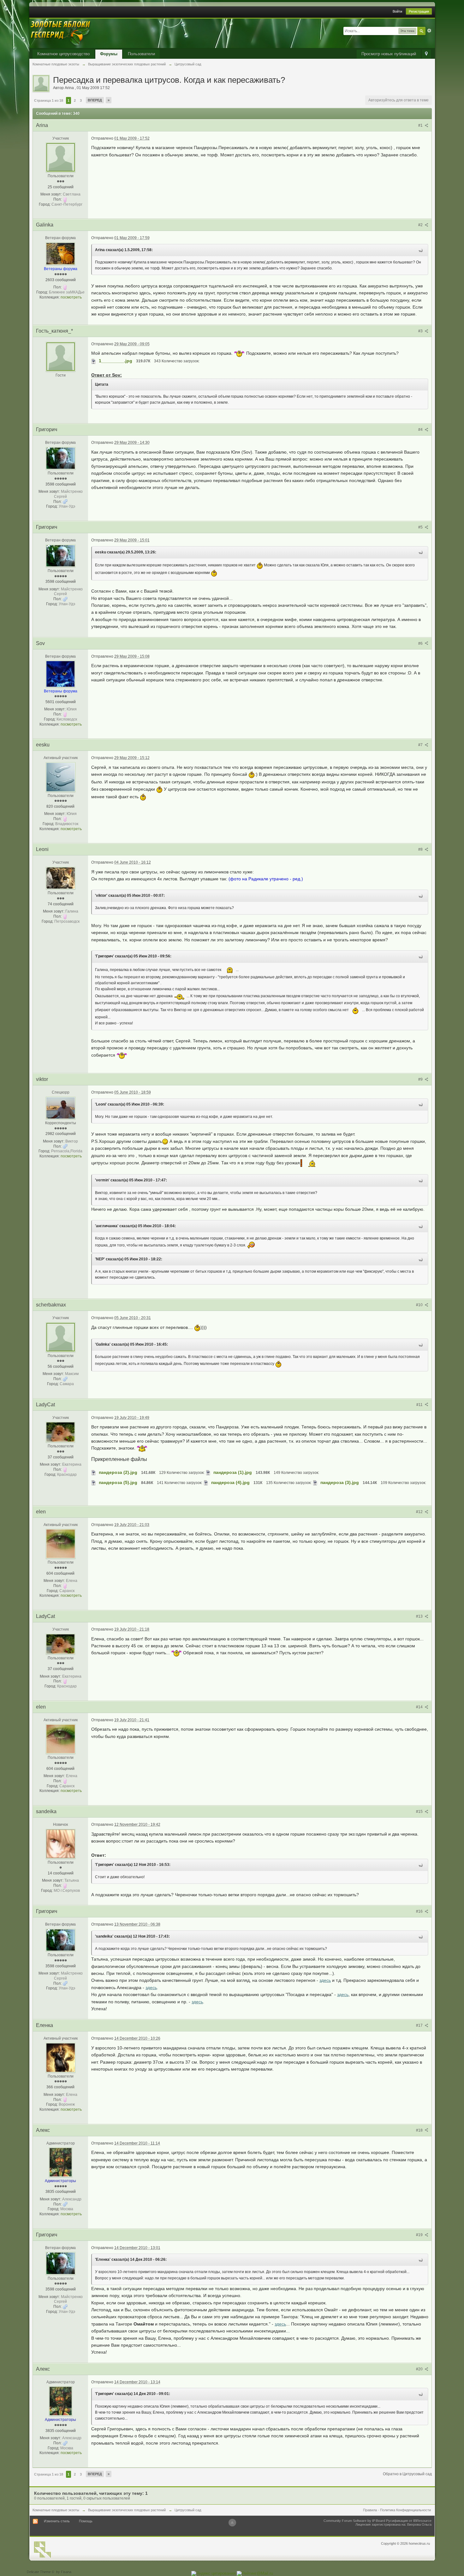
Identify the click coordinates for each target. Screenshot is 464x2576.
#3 (421, 331)
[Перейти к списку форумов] (61, 33)
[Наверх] (232, 2523)
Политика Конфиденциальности (405, 2510)
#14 (420, 1707)
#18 (420, 2130)
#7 (421, 745)
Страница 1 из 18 (49, 100)
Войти (397, 11)
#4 (421, 430)
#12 (420, 1512)
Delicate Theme (39, 2572)
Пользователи (141, 54)
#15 (420, 1812)
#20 (420, 2369)
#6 (421, 643)
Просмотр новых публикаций (389, 54)
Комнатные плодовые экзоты (56, 2510)
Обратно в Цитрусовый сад (407, 2474)
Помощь (86, 2521)
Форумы (109, 54)
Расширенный (429, 31)
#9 (421, 1079)
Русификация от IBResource (408, 2521)
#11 (420, 1405)
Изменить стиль (57, 2521)
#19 (420, 2235)
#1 (421, 125)
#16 (420, 1911)
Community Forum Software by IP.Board (354, 2521)
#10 (420, 1305)
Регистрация (419, 11)
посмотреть (71, 297)
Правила (370, 2510)
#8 (421, 849)
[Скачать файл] (94, 361)
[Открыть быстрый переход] (426, 54)
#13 (420, 1616)
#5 (421, 527)
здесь (325, 1980)
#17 (420, 2025)
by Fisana (64, 2572)
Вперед (95, 100)
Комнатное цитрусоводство (63, 54)
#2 (421, 225)
